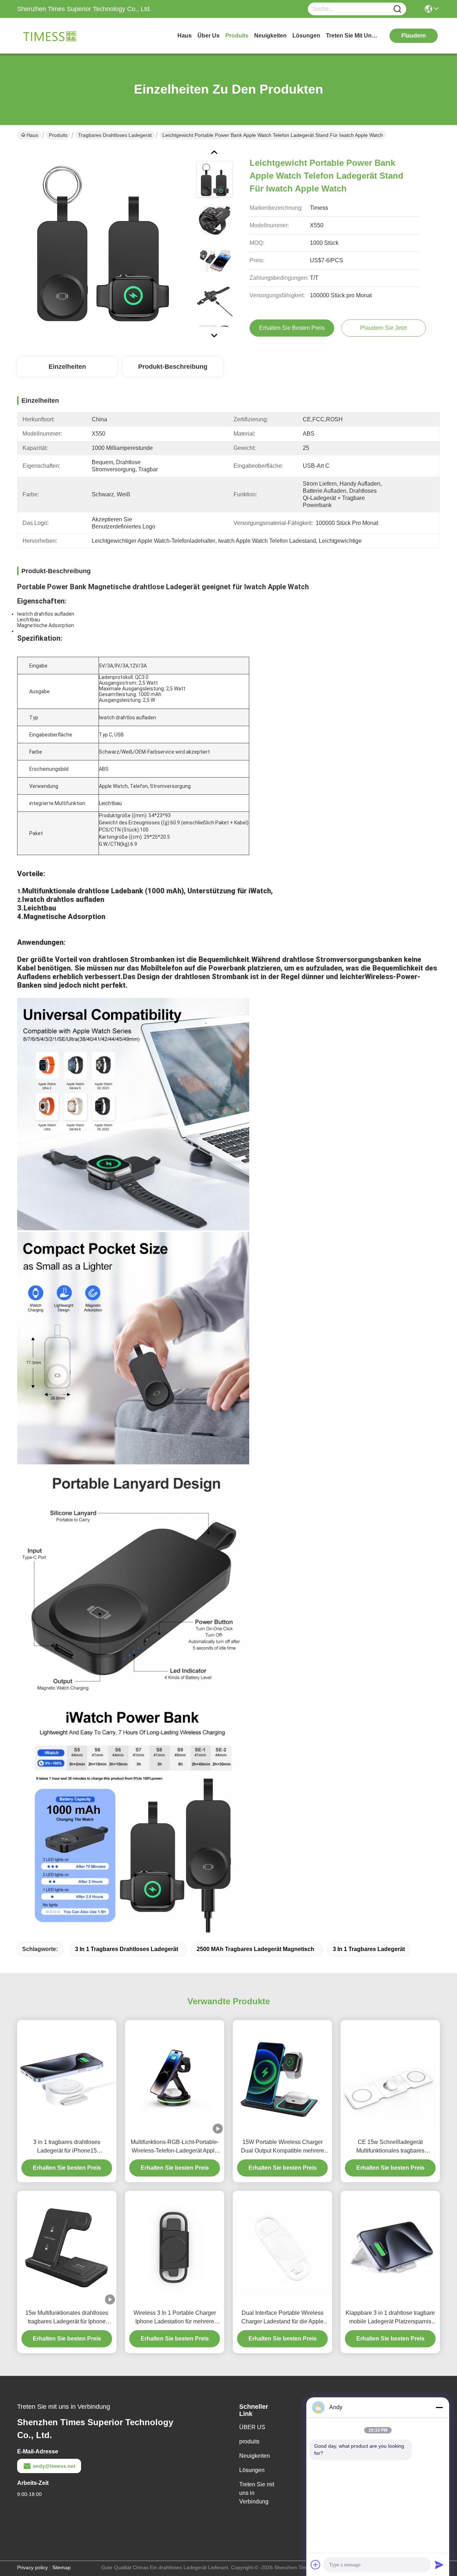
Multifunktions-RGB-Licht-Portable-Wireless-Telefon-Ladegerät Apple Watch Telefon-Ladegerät (175, 2147)
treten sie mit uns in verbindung (353, 36)
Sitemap (61, 2567)
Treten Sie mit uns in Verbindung (257, 2493)
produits (237, 36)
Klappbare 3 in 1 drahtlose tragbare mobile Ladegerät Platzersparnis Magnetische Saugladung (390, 2318)
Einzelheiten (67, 367)
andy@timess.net (54, 2466)
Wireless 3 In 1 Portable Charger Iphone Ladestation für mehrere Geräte (175, 2318)
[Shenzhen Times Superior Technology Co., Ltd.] (56, 36)
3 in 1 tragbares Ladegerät (369, 1949)
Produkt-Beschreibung (173, 367)
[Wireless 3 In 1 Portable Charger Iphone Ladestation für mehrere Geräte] (175, 2248)
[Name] (397, 9)
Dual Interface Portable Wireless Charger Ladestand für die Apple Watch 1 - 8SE (282, 2318)
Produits (58, 135)
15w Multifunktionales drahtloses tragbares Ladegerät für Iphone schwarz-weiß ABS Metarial (67, 2318)
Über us (209, 36)
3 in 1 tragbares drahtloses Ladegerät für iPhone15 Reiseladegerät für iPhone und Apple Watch (67, 2147)
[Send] (439, 2565)
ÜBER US (252, 2427)
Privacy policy (32, 2567)
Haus (185, 36)
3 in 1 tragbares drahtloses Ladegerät (127, 1949)
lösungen (306, 36)
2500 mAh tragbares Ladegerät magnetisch (255, 1949)
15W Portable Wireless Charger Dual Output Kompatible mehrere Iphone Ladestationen (283, 2147)
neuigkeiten (270, 36)
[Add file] (316, 2565)
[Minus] (439, 2407)
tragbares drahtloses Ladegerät (115, 135)
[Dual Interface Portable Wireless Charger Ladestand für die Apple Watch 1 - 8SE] (282, 2248)
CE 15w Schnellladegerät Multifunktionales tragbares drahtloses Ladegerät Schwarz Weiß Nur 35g (390, 2147)
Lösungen (252, 2470)
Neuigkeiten (255, 2456)
